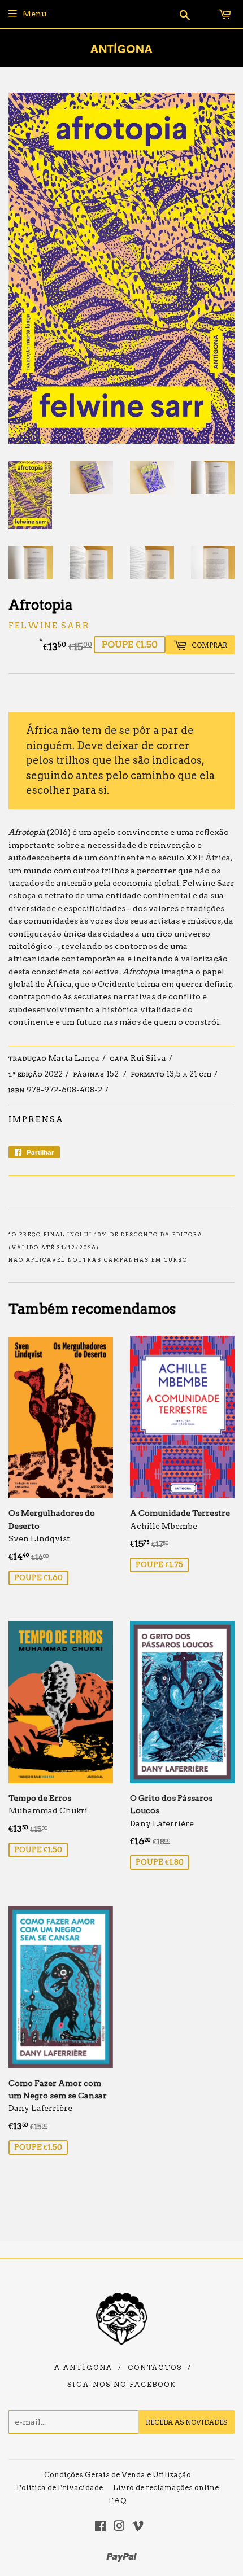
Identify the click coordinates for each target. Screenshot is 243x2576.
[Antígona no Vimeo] (138, 2527)
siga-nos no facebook (122, 2385)
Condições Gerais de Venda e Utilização (118, 2475)
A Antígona (83, 2368)
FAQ (118, 2501)
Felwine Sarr (49, 626)
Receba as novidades (186, 2422)
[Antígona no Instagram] (119, 2527)
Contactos (155, 2368)
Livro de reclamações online (166, 2488)
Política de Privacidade (60, 2488)
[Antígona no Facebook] (100, 2527)
